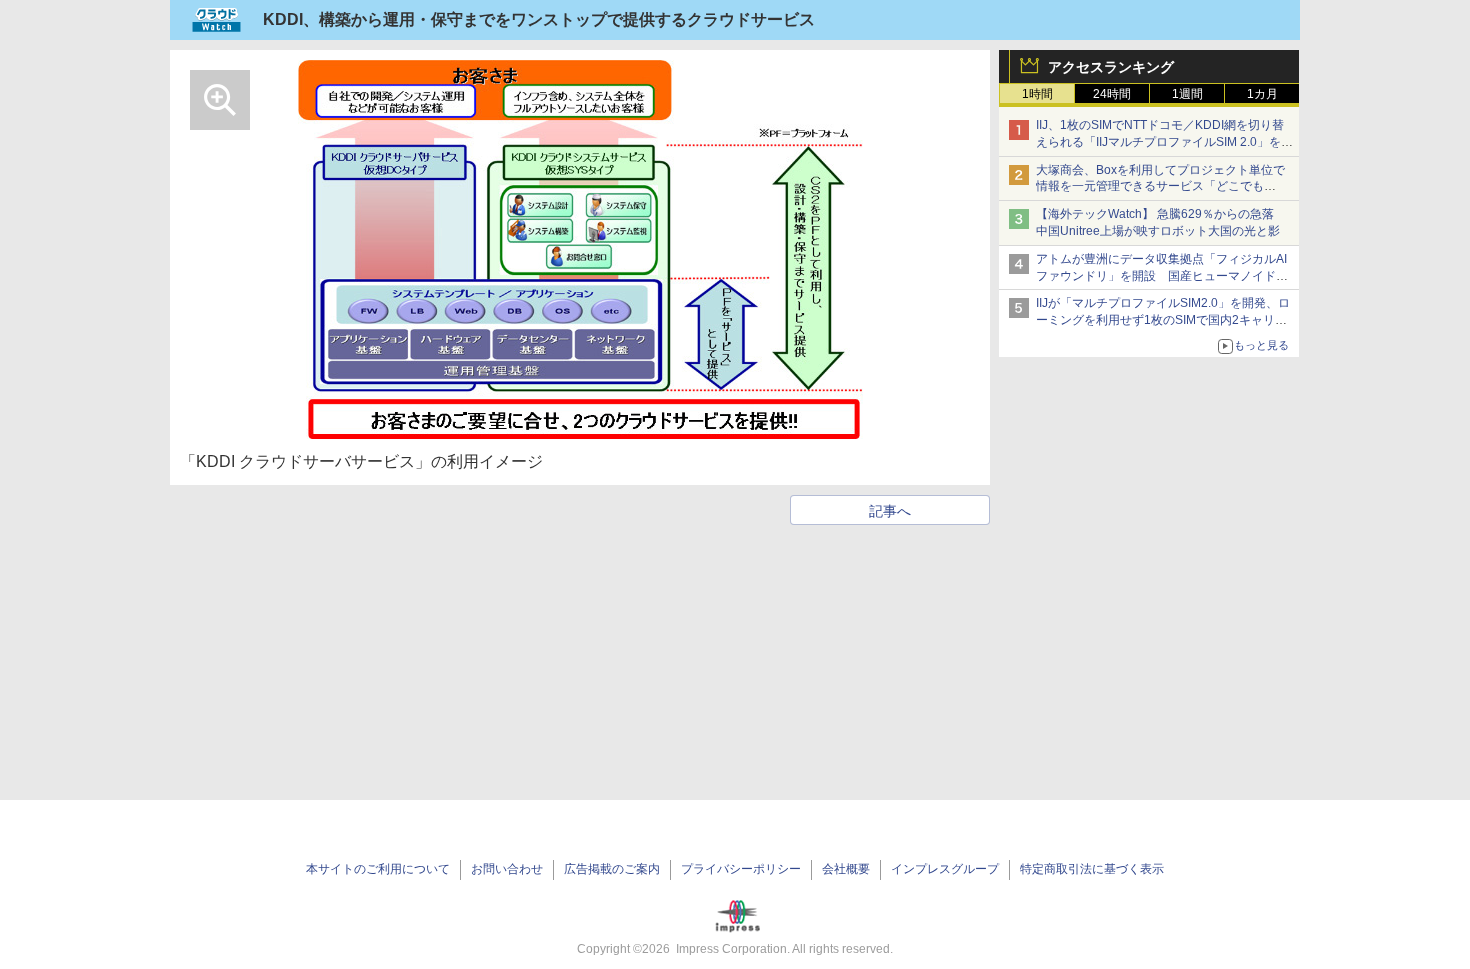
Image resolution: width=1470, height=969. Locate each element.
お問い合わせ (507, 869)
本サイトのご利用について (378, 869)
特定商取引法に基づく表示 (1092, 869)
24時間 (1112, 94)
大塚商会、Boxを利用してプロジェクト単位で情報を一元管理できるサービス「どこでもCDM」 (1160, 187)
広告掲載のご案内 (612, 869)
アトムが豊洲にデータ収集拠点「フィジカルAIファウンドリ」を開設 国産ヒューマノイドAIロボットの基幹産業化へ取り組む (1161, 276)
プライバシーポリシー (741, 869)
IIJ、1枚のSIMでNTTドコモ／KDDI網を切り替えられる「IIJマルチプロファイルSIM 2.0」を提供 (1164, 142)
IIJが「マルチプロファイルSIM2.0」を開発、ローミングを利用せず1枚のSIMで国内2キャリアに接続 (1163, 320)
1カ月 (1262, 94)
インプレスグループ (945, 869)
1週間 (1187, 94)
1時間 (1037, 94)
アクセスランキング (1111, 67)
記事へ (890, 511)
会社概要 (846, 869)
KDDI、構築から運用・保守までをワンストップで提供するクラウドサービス (539, 19)
